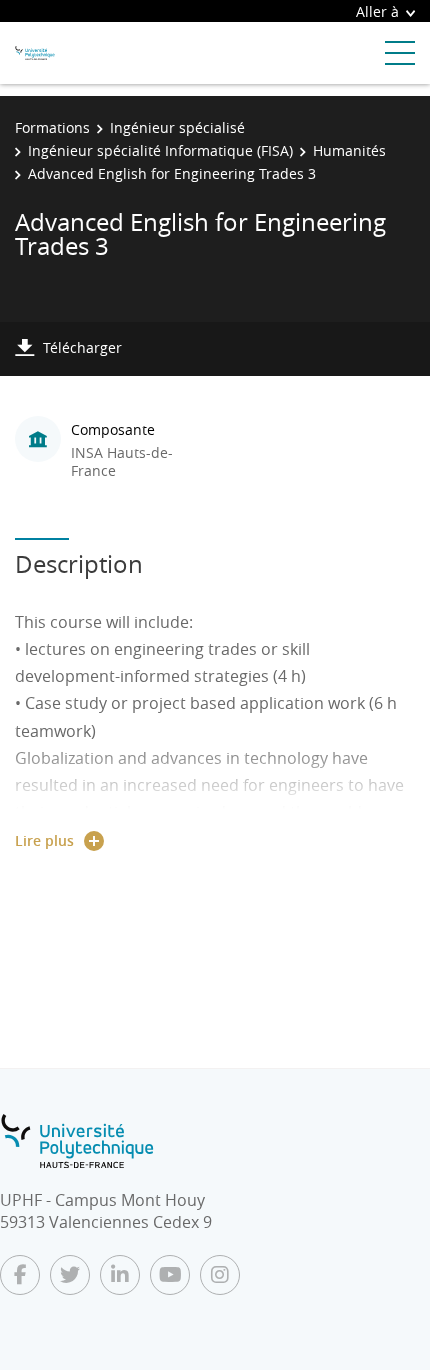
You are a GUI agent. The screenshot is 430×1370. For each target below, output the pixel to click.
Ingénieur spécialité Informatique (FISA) (160, 150)
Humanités (349, 150)
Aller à (377, 11)
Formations (52, 127)
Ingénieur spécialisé (177, 127)
